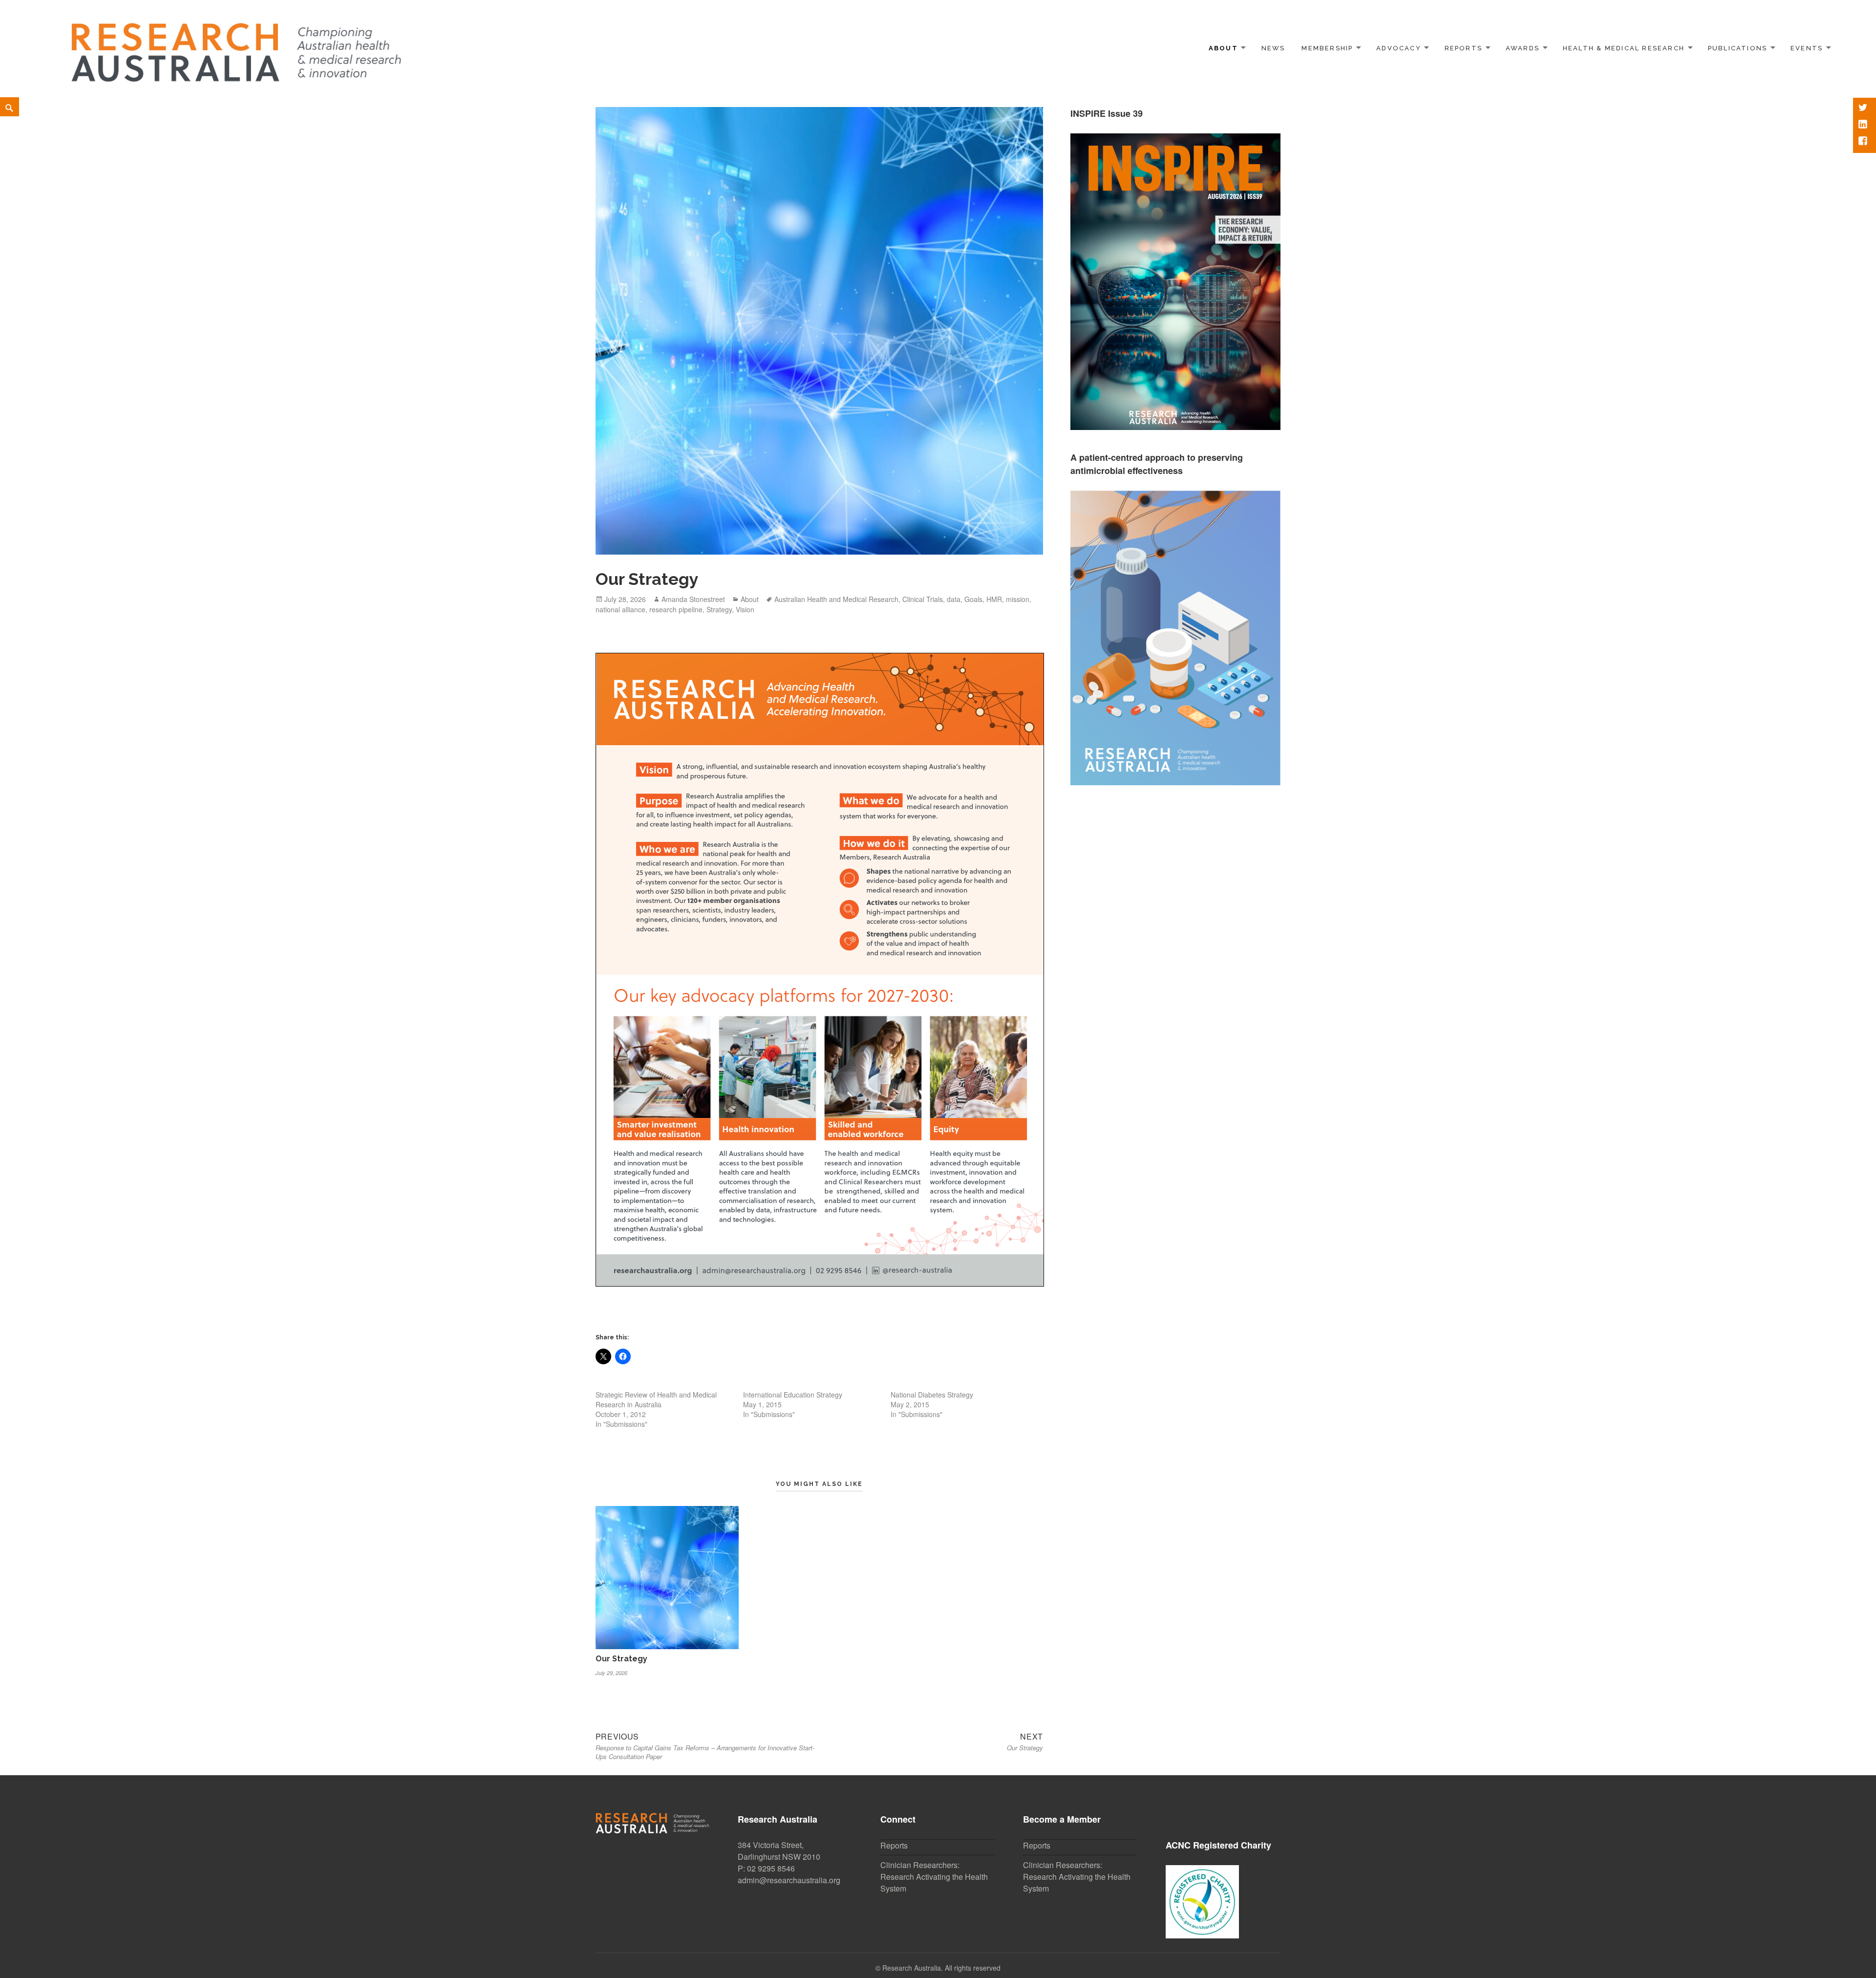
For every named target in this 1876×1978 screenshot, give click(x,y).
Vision (745, 609)
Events (1807, 48)
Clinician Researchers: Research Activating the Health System (934, 1877)
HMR (994, 599)
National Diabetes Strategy (932, 1395)
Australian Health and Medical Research (836, 599)
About (1223, 48)
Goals (973, 599)
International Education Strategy (793, 1395)
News (1273, 48)
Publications (1738, 48)
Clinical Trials (923, 599)
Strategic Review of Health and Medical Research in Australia (656, 1399)
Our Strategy (621, 1659)
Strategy (719, 609)
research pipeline (676, 609)
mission (1018, 599)
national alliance (620, 609)
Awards (1523, 48)
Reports (1463, 48)
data (954, 599)
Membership (1327, 48)
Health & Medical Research (1624, 48)
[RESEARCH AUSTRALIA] (237, 47)
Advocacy (1399, 48)
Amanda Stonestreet (693, 599)
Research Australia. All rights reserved (941, 1968)
